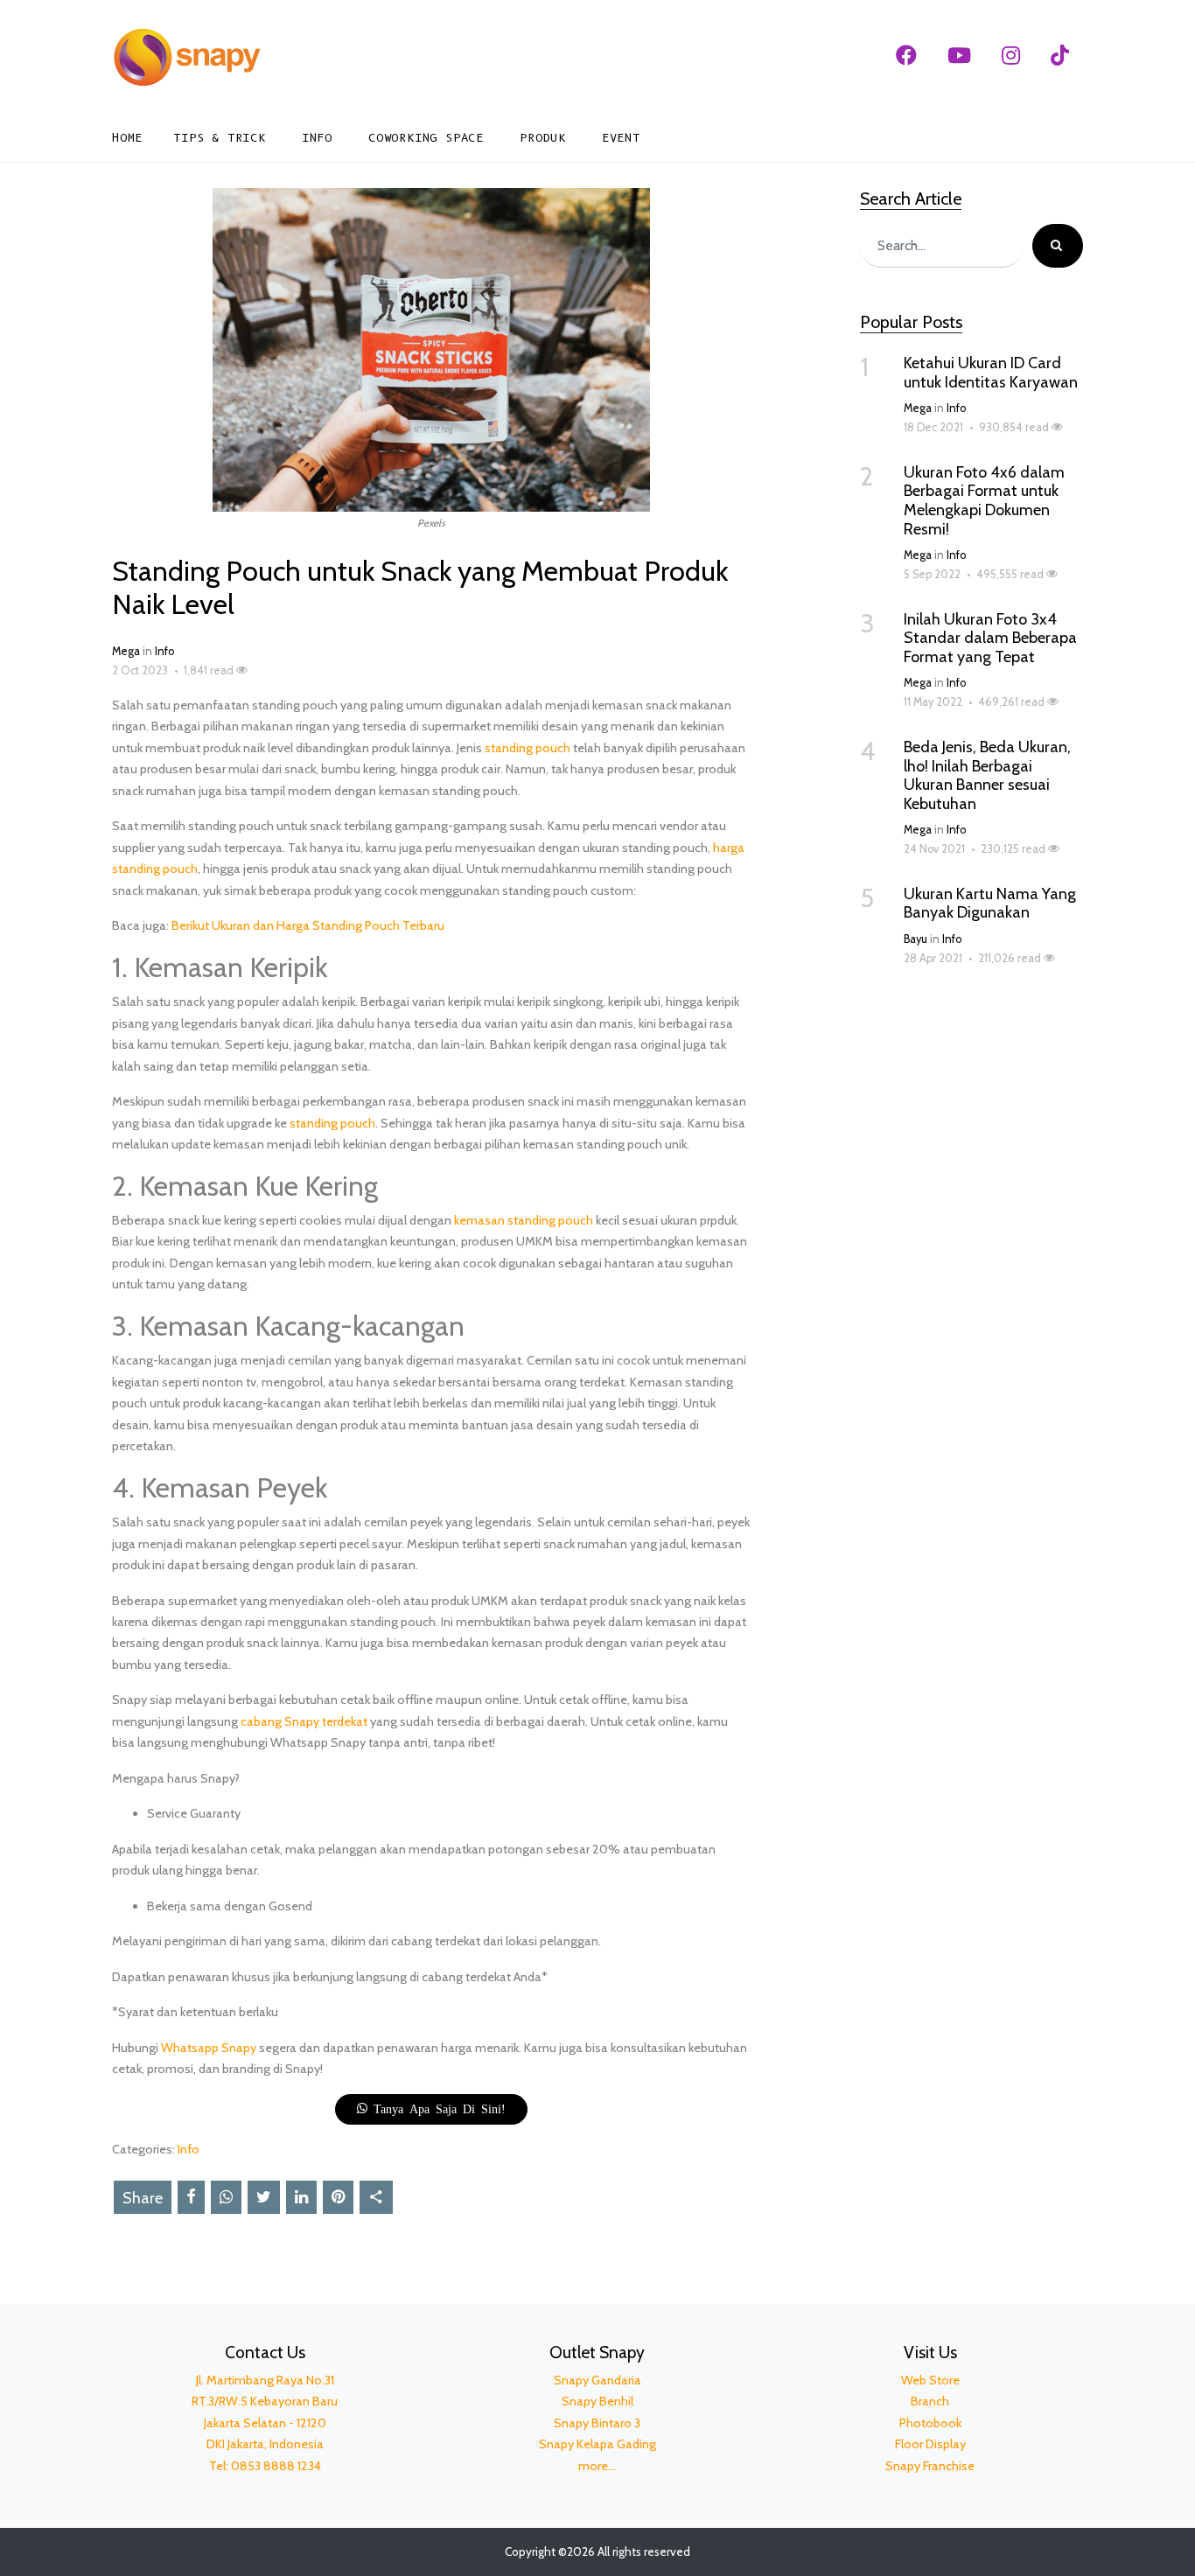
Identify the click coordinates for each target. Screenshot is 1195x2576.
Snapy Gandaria (597, 2380)
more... (597, 2466)
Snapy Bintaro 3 (597, 2423)
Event (621, 138)
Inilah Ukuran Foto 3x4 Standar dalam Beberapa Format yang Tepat (990, 638)
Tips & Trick (220, 138)
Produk (543, 138)
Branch (930, 2401)
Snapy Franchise (930, 2466)
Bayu (915, 939)
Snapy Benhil (597, 2401)
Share (143, 2198)
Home (127, 138)
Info (317, 138)
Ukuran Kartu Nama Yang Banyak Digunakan (990, 904)
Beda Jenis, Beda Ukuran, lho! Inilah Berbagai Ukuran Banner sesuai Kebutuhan (987, 775)
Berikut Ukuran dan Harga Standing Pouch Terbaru (308, 925)
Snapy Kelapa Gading (597, 2444)
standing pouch (528, 748)
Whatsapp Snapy (209, 2048)
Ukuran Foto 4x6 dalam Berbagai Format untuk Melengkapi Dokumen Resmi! (984, 501)
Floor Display (930, 2444)
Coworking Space (426, 138)
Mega (126, 651)
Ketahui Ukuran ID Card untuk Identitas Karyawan (991, 373)
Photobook (930, 2423)
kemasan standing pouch (524, 1220)
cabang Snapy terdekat (304, 1721)
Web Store (930, 2380)
